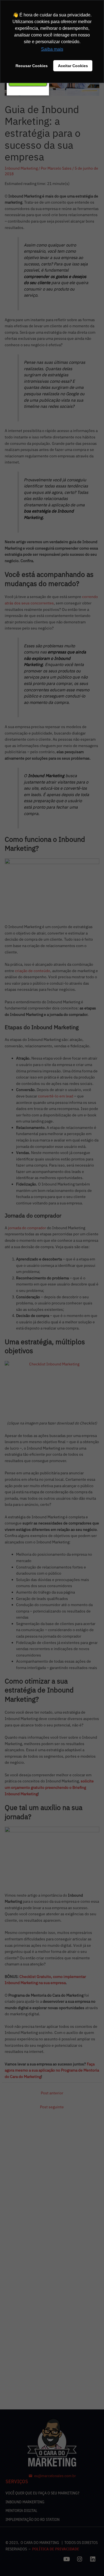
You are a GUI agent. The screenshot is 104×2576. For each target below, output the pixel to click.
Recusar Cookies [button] (32, 66)
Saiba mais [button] (52, 49)
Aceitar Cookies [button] (73, 66)
